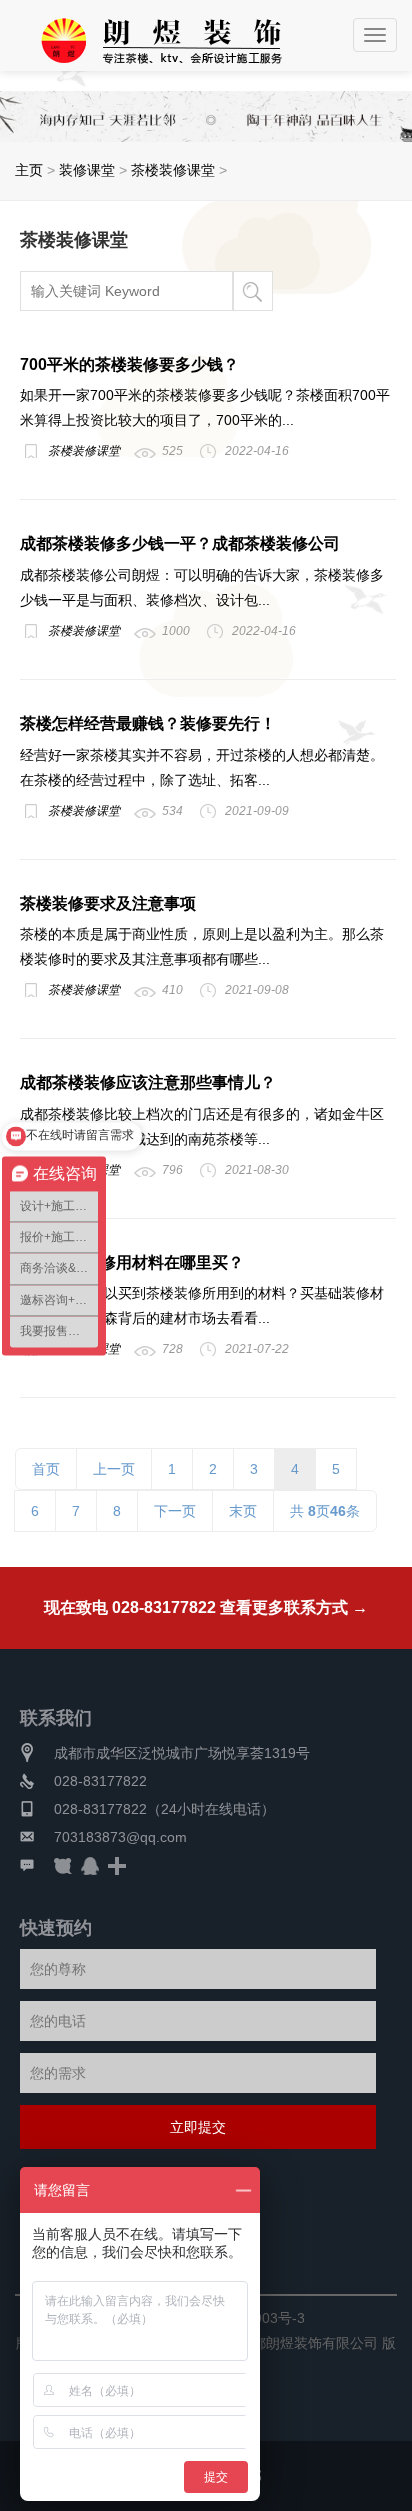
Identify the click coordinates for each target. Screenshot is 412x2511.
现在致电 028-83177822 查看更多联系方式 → (206, 1607)
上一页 (114, 1469)
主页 (29, 170)
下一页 (175, 1511)
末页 (243, 1511)
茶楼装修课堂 (173, 170)
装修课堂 (87, 170)
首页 (46, 1469)
